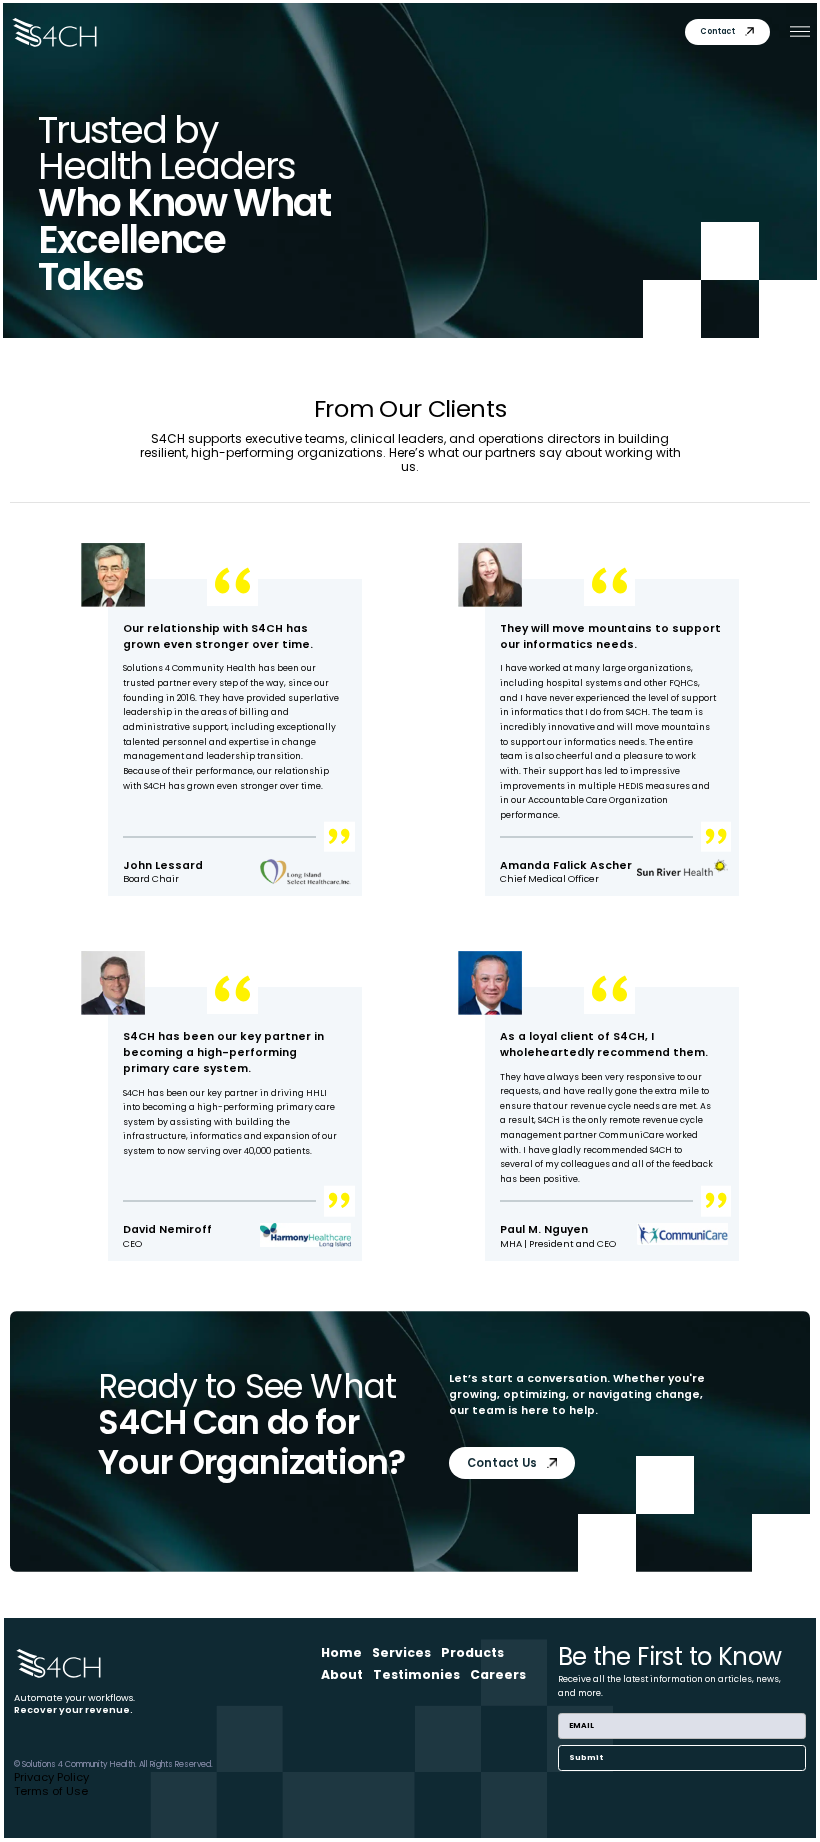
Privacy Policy (51, 1777)
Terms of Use (51, 1791)
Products (472, 1652)
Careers (498, 1674)
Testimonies (416, 1674)
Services (401, 1652)
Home (341, 1652)
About (342, 1674)
